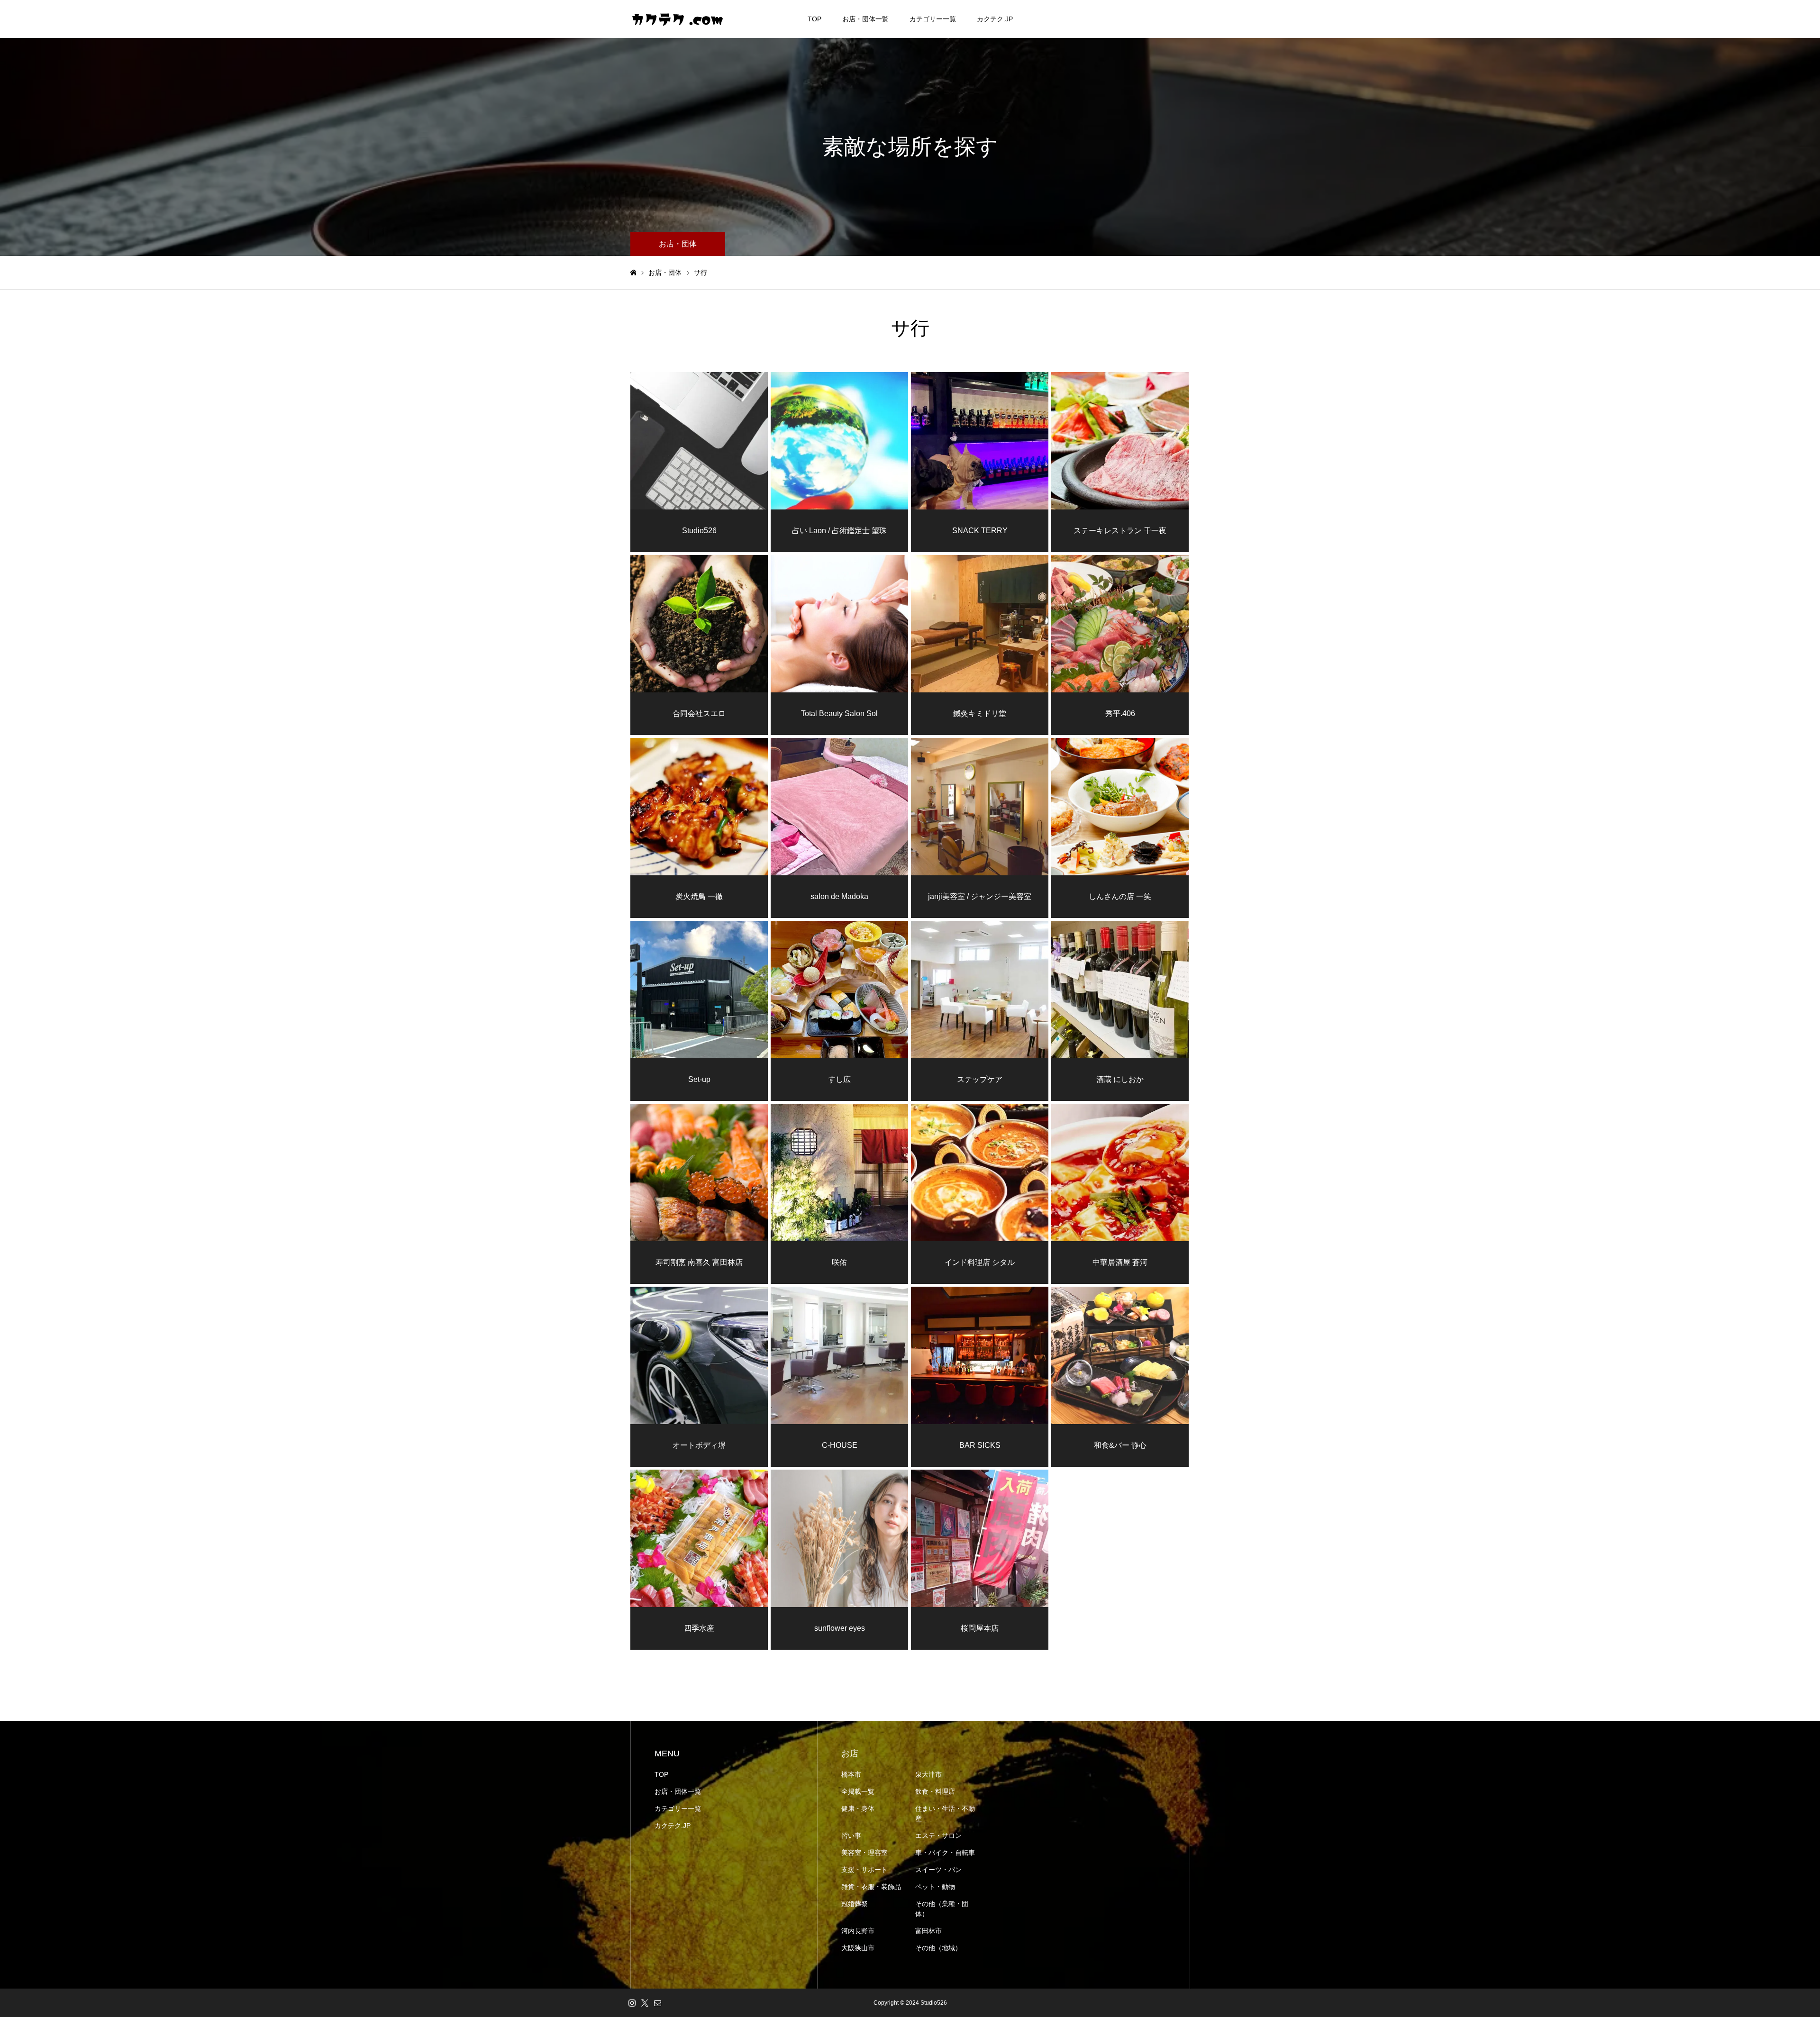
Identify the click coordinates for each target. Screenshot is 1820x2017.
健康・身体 (858, 1808)
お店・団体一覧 (865, 19)
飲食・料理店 (935, 1791)
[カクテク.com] (678, 19)
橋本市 (851, 1774)
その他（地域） (938, 1948)
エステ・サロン (938, 1835)
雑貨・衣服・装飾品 (871, 1887)
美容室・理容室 (864, 1853)
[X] (645, 2003)
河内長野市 (858, 1931)
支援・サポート (864, 1870)
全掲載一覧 (858, 1791)
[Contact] (657, 2003)
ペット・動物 (935, 1887)
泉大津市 (928, 1774)
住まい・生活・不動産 (945, 1813)
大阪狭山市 (858, 1948)
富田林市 (928, 1931)
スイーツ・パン (938, 1870)
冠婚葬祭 (855, 1904)
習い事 (851, 1835)
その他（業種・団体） (942, 1909)
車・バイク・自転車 (945, 1853)
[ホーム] (633, 273)
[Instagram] (632, 2003)
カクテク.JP (995, 19)
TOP (814, 19)
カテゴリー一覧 (933, 19)
